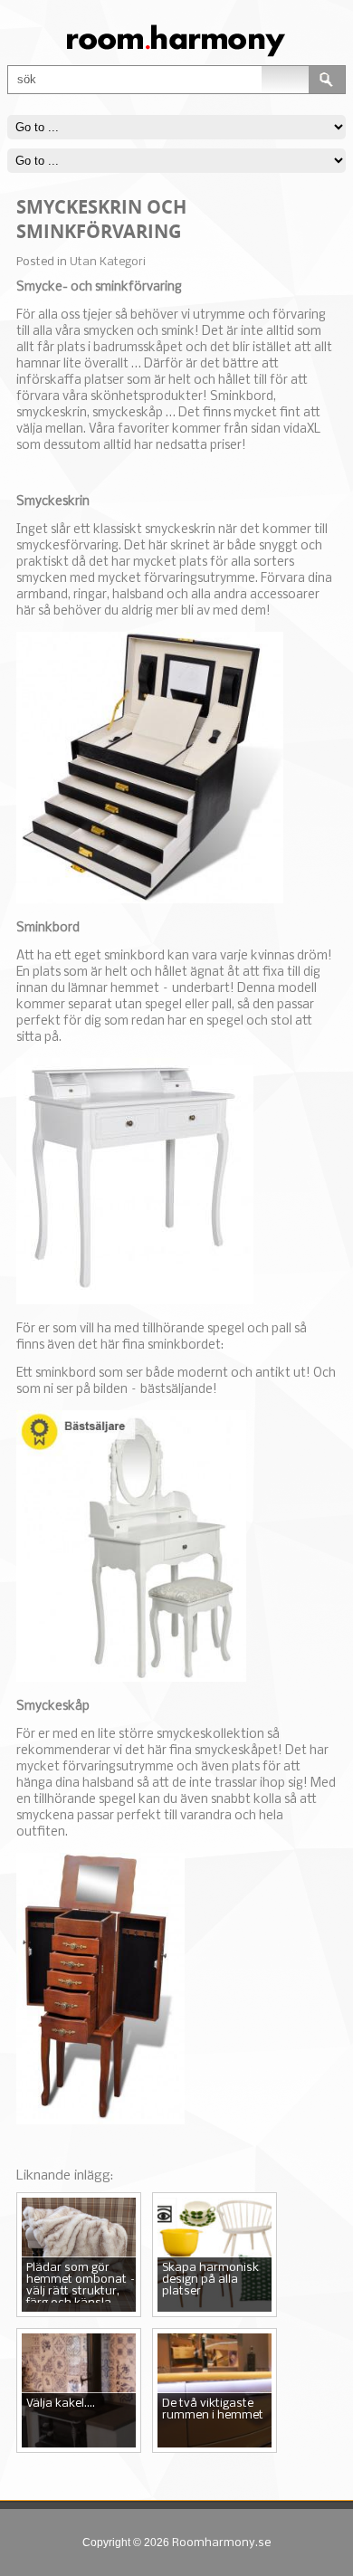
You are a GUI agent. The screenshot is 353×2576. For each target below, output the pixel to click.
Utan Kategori (108, 262)
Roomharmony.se (221, 2543)
